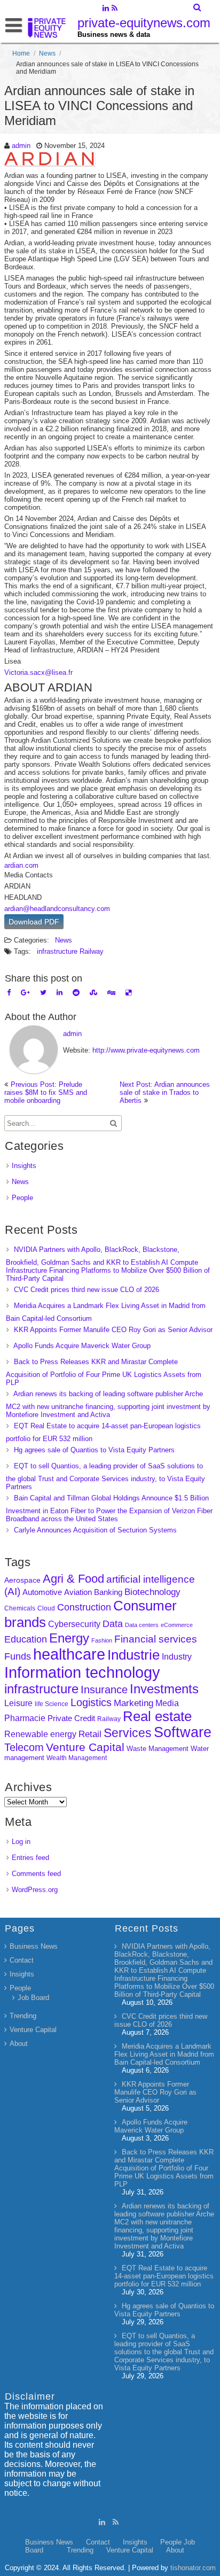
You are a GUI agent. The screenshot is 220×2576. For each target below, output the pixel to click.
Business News (34, 1946)
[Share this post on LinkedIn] (60, 993)
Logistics (91, 1702)
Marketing (133, 1703)
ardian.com (21, 865)
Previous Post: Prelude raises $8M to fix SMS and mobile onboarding (46, 1092)
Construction (84, 1607)
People (22, 1198)
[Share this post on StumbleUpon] (93, 993)
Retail (90, 1734)
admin (21, 146)
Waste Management (158, 1749)
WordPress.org (35, 1890)
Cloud (46, 1608)
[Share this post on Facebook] (9, 993)
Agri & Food (73, 1579)
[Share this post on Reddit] (76, 993)
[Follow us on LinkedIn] (105, 9)
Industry (177, 1657)
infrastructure (57, 951)
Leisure (18, 1703)
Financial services (156, 1639)
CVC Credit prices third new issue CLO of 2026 (87, 1290)
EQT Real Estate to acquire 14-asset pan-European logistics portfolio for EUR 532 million (164, 2276)
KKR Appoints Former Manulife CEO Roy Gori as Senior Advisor (113, 1330)
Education (26, 1639)
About (19, 2044)
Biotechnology (152, 1592)
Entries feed (30, 1858)
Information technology (82, 1672)
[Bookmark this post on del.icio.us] (128, 993)
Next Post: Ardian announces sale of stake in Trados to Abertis (165, 1092)
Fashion (102, 1640)
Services (128, 1733)
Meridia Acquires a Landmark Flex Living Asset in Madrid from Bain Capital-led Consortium (164, 2054)
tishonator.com (193, 2568)
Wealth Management (77, 1758)
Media (167, 1703)
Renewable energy (40, 1734)
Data (113, 1624)
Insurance (104, 1690)
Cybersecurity (74, 1624)
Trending (23, 2016)
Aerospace (22, 1580)
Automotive (42, 1592)
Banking (108, 1592)
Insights (24, 1166)
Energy (69, 1638)
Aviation (78, 1592)
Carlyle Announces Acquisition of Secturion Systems (95, 1530)
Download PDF (34, 922)
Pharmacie (25, 1718)
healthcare (69, 1654)
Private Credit (71, 1718)
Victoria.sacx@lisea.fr (38, 672)
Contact (22, 1960)
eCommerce (177, 1625)
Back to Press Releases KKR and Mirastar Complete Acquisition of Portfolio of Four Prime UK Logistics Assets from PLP (104, 1372)
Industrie (133, 1655)
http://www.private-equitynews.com (146, 1050)
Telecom (24, 1747)
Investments (164, 1689)
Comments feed (36, 1874)
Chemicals (20, 1608)
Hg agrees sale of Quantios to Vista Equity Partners (94, 1450)
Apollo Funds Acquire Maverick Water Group (82, 1346)
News (47, 53)
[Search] (198, 7)
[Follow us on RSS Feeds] (115, 9)
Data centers (142, 1625)
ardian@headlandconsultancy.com (57, 909)
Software (183, 1732)
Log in (21, 1842)
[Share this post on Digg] (111, 993)
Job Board (33, 1998)
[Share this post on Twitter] (43, 993)
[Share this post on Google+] (25, 993)
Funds (18, 1656)
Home (21, 53)
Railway (92, 951)
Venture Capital (85, 1747)
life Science (52, 1704)
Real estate (157, 1716)
